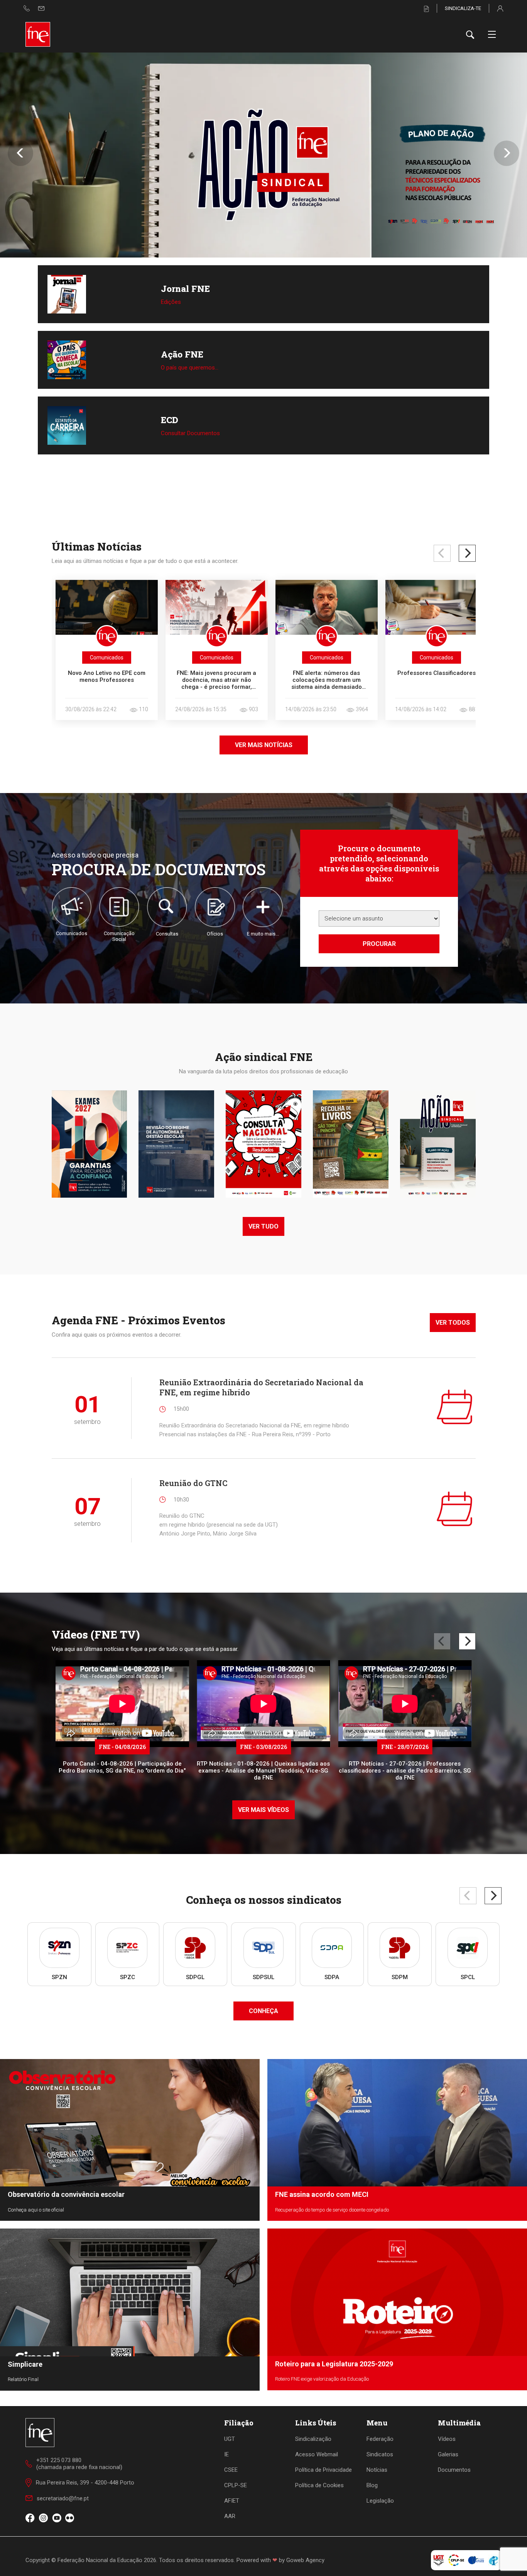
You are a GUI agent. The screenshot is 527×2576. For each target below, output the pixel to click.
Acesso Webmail (317, 2454)
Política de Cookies (319, 2485)
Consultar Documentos (190, 433)
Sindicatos (380, 2454)
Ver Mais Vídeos (263, 1810)
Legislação (380, 2501)
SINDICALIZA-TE (463, 8)
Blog (372, 2485)
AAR (230, 2516)
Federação (380, 2439)
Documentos (454, 2470)
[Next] (467, 553)
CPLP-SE (236, 2485)
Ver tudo (263, 1226)
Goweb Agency (305, 2560)
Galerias (448, 2454)
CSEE (231, 2470)
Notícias (377, 2470)
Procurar (379, 944)
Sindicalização (313, 2439)
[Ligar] (27, 8)
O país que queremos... (190, 368)
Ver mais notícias (264, 745)
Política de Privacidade (323, 2470)
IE (226, 2454)
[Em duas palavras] (263, 155)
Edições (171, 302)
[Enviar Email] (41, 8)
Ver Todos (453, 1323)
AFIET (232, 2501)
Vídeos (447, 2439)
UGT (230, 2439)
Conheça (263, 2011)
